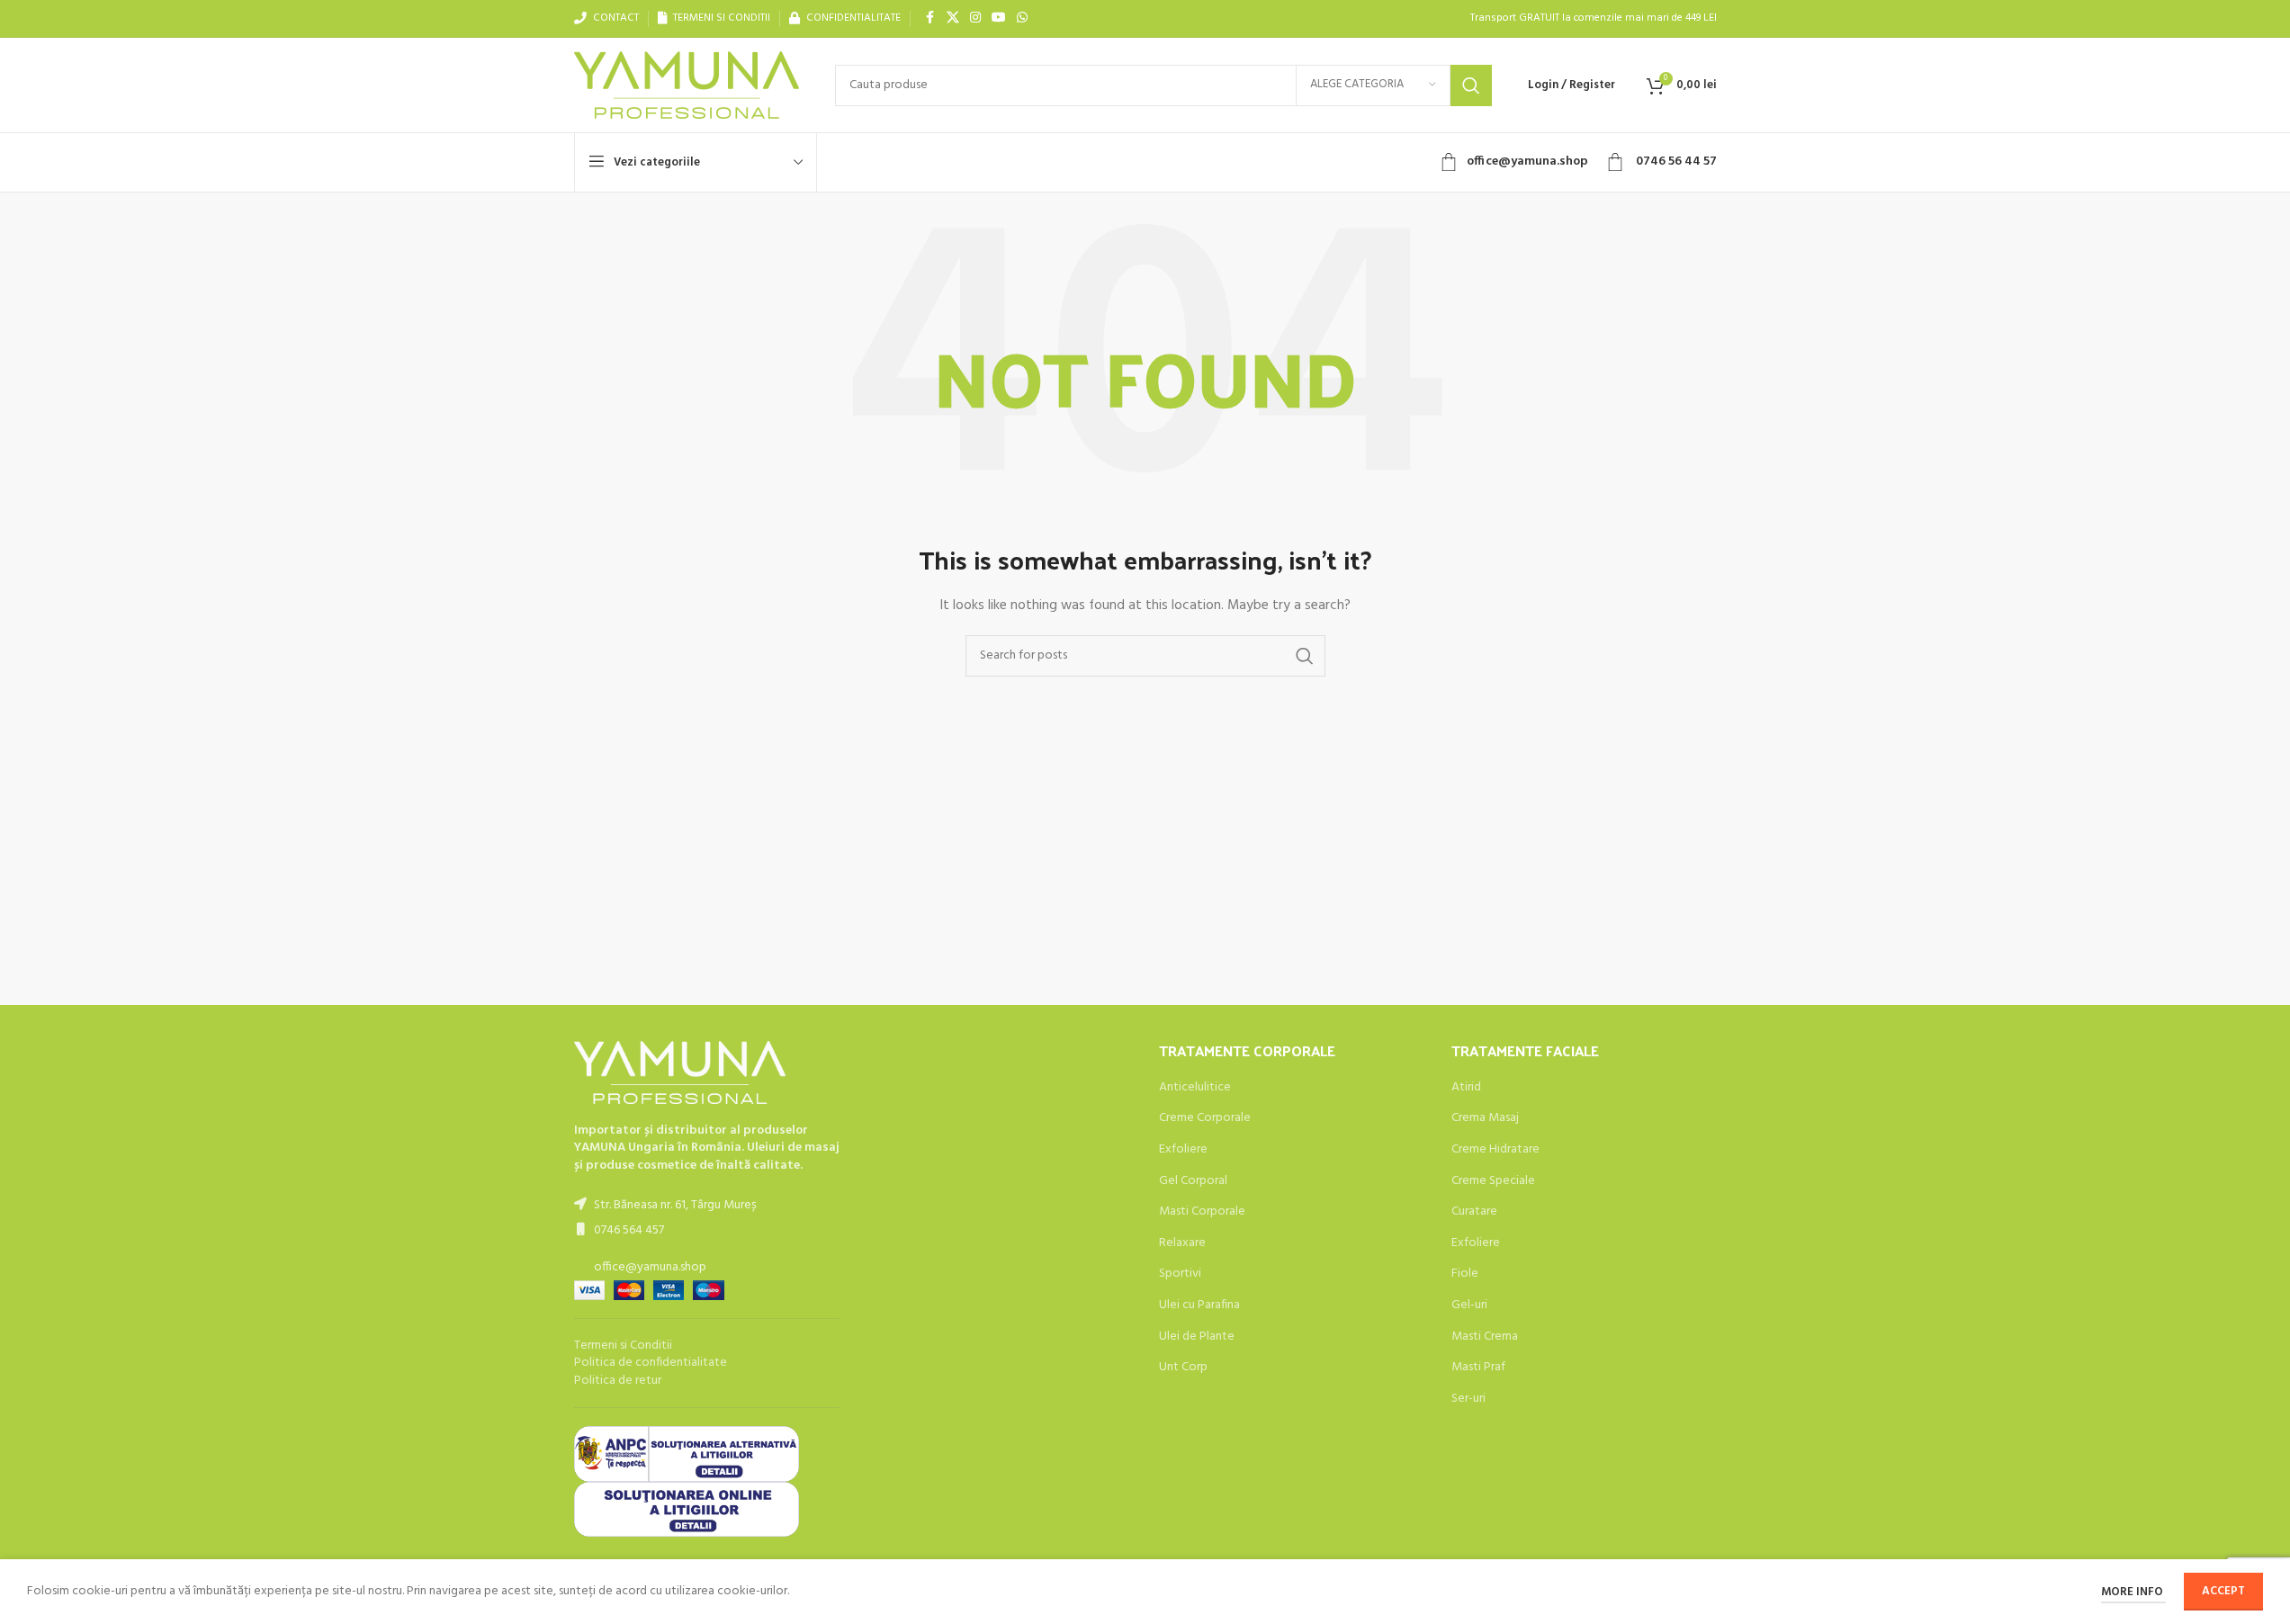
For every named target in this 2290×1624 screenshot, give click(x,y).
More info (2133, 1592)
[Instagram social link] (975, 18)
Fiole (1465, 1274)
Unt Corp (1183, 1368)
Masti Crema (1485, 1337)
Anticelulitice (1195, 1088)
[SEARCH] (1471, 85)
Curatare (1474, 1212)
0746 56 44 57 (1675, 162)
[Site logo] (687, 85)
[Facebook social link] (930, 18)
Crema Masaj (1485, 1118)
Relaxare (1182, 1243)
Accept (2223, 1591)
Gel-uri (1469, 1305)
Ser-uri (1468, 1399)
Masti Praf (1478, 1368)
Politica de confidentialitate (651, 1363)
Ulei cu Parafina (1199, 1305)
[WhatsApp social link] (1022, 18)
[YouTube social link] (999, 18)
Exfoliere (1183, 1150)
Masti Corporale (1202, 1212)
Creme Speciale (1493, 1181)
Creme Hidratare (1495, 1150)
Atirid (1466, 1088)
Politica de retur (618, 1381)
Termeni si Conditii (623, 1346)
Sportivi (1180, 1274)
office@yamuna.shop (1527, 162)
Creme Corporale (1205, 1118)
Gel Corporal (1193, 1181)
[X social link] (953, 18)
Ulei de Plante (1197, 1337)
